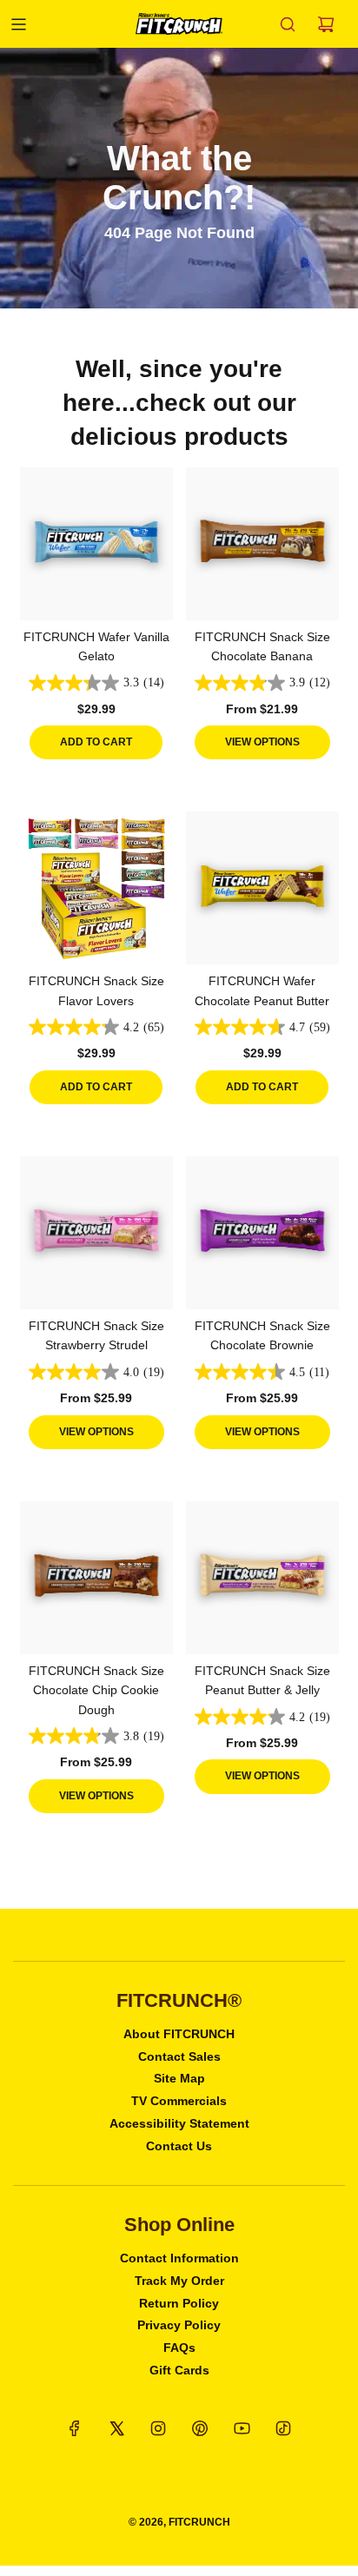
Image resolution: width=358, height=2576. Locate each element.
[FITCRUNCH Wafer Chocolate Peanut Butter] (262, 888)
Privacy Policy (179, 2325)
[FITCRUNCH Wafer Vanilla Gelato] (96, 544)
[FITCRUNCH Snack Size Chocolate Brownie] (262, 1233)
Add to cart (96, 742)
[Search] (288, 24)
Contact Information (179, 2258)
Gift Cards (179, 2370)
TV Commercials (179, 2101)
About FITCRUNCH (179, 2034)
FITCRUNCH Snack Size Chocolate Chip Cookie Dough (96, 1690)
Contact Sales (179, 2056)
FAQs (179, 2348)
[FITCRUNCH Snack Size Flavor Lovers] (96, 888)
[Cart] (326, 24)
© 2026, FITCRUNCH (179, 2522)
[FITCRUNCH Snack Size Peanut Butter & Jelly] (262, 1578)
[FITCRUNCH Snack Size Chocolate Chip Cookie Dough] (96, 1578)
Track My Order (179, 2281)
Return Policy (179, 2303)
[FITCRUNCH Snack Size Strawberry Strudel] (96, 1233)
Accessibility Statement (179, 2123)
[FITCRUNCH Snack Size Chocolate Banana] (262, 544)
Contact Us (179, 2146)
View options (262, 742)
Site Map (179, 2078)
